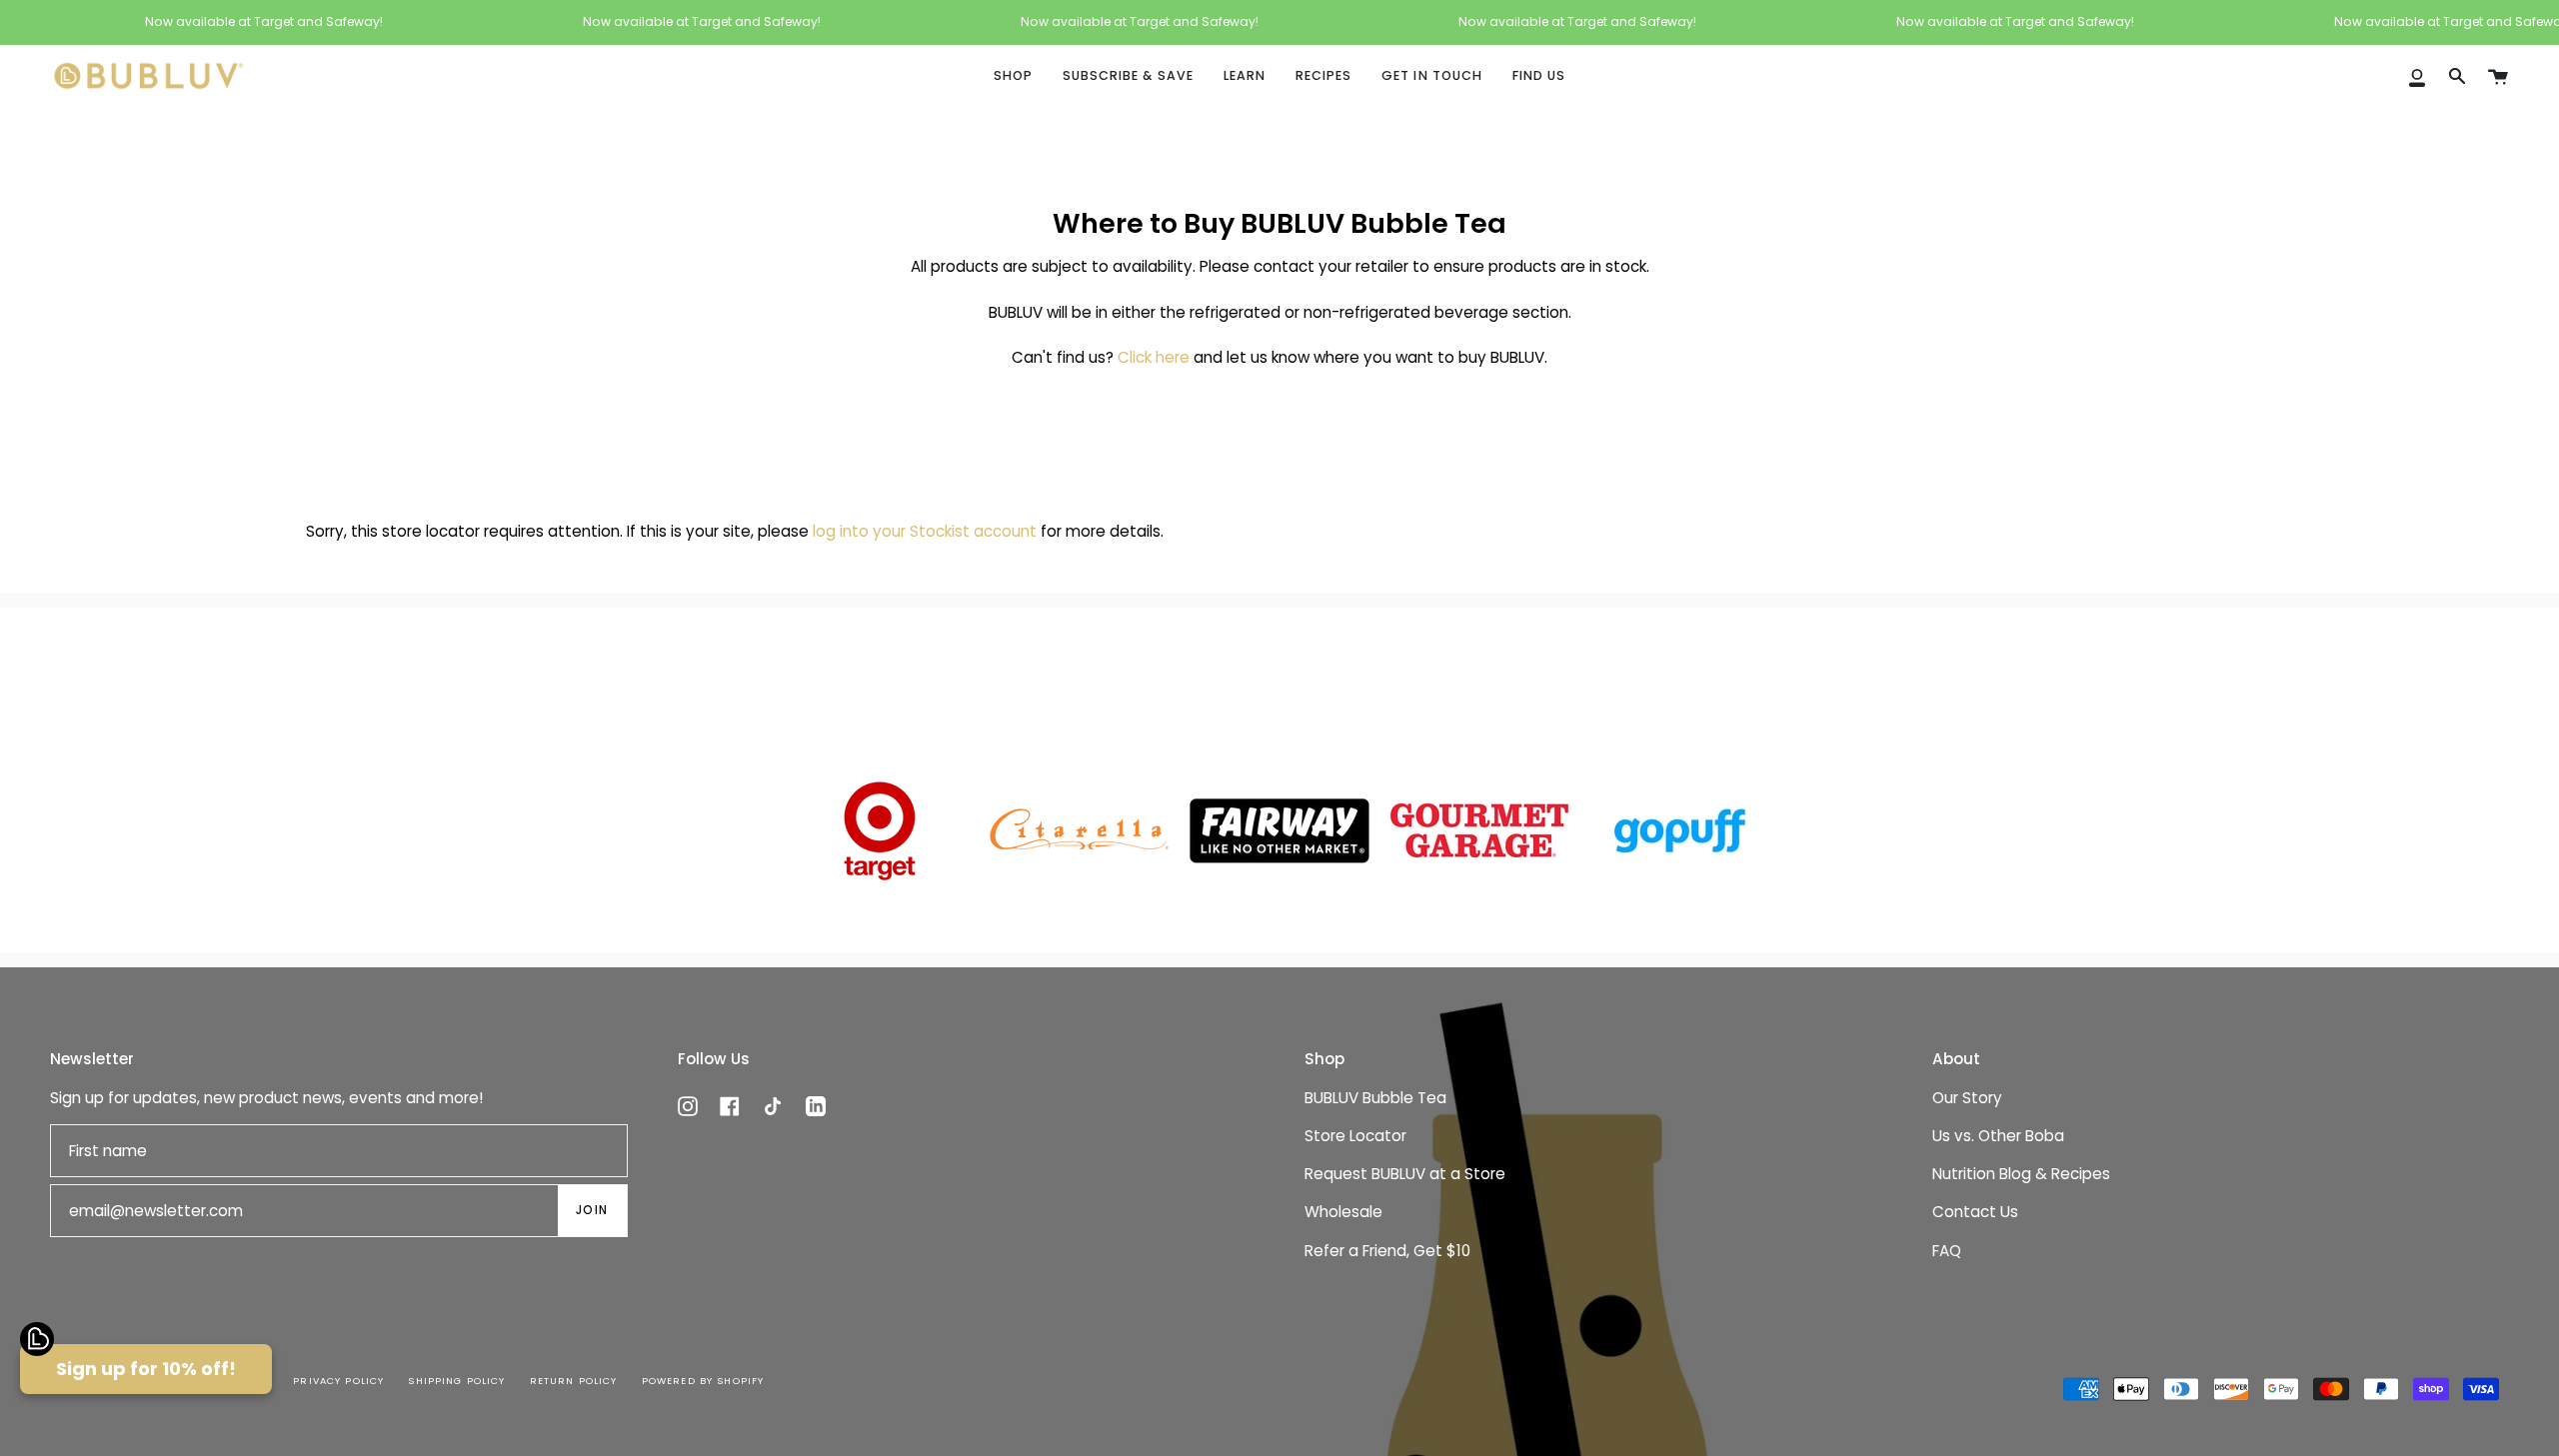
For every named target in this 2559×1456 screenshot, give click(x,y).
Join (592, 1210)
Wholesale (1343, 1212)
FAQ (1947, 1251)
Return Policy (574, 1381)
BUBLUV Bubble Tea (1375, 1098)
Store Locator (1355, 1136)
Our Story (1967, 1098)
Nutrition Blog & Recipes (2021, 1174)
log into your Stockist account (925, 531)
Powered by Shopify (703, 1381)
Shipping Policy (456, 1381)
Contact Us (1975, 1212)
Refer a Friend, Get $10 (1387, 1251)
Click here (1154, 358)
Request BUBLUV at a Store (1405, 1174)
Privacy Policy (338, 1381)
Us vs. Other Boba (1998, 1136)
